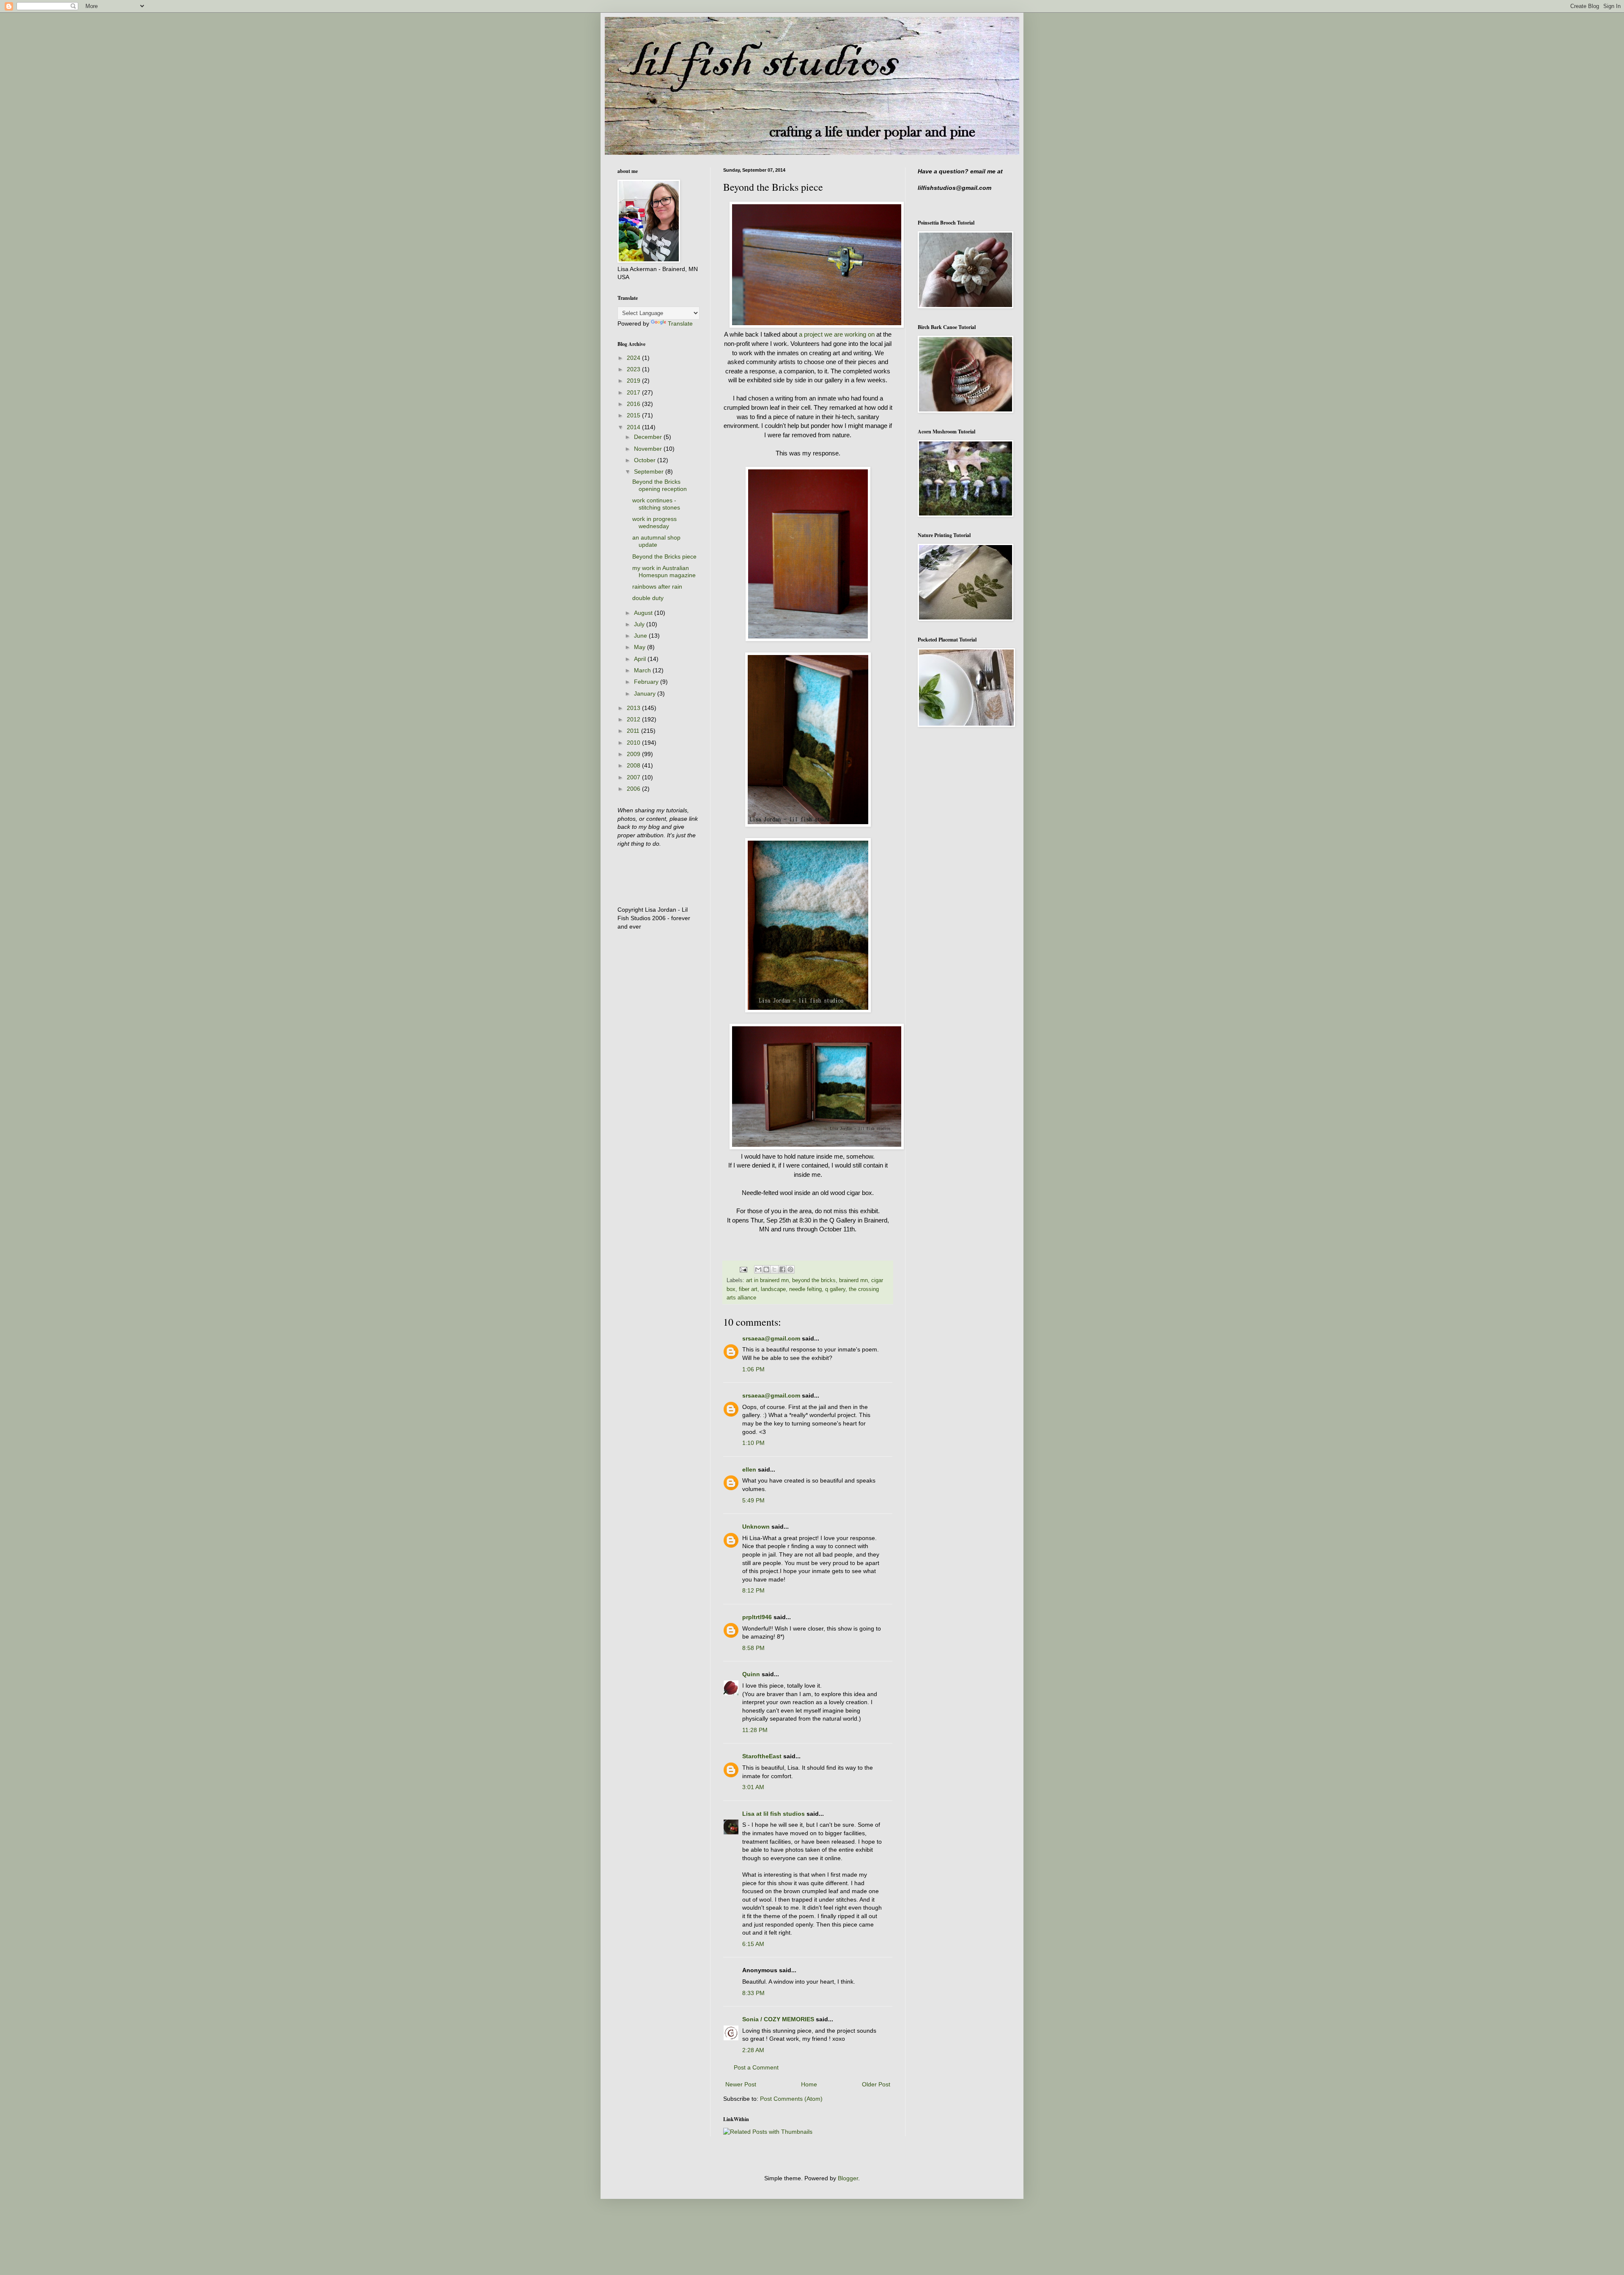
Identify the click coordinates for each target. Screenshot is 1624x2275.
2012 (634, 719)
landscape (773, 1289)
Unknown (756, 1527)
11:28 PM (755, 1730)
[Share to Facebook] (782, 1269)
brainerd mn (853, 1280)
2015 (634, 415)
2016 (634, 404)
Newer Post (741, 2084)
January (646, 693)
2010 (634, 743)
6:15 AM (753, 1944)
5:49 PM (753, 1500)
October (646, 460)
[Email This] (758, 1269)
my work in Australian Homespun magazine (664, 571)
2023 (634, 369)
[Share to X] (774, 1269)
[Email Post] (743, 1269)
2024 (634, 358)
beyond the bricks (814, 1280)
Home (809, 2084)
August (644, 613)
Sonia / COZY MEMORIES (778, 2019)
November (649, 449)
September (650, 471)
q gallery (835, 1289)
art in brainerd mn (767, 1280)
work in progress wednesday (654, 522)
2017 (634, 392)
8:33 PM (753, 1993)
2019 (634, 381)
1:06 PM (753, 1369)
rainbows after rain (657, 587)
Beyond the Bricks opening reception (660, 485)
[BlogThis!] (766, 1269)
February (647, 682)
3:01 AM (753, 1787)
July (640, 624)
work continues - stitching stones (656, 504)
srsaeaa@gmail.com (771, 1338)
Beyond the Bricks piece (664, 556)
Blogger (848, 2178)
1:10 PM (753, 1443)
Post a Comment (756, 2067)
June (641, 636)
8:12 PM (753, 1590)
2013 (634, 708)
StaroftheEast (762, 1756)
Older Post (876, 2084)
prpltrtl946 (757, 1617)
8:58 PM (753, 1648)
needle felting (805, 1289)
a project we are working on (837, 334)
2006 (634, 789)
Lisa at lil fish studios (774, 1814)
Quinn (751, 1674)
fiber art (748, 1289)
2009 (634, 754)
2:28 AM (753, 2050)
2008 (634, 765)
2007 (634, 777)
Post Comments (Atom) (791, 2099)
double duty (648, 598)
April (641, 659)
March (643, 670)
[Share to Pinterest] (790, 1269)
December (649, 437)
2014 (634, 427)
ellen (749, 1469)
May (641, 647)
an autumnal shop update (656, 541)
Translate (680, 323)
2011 (634, 731)
